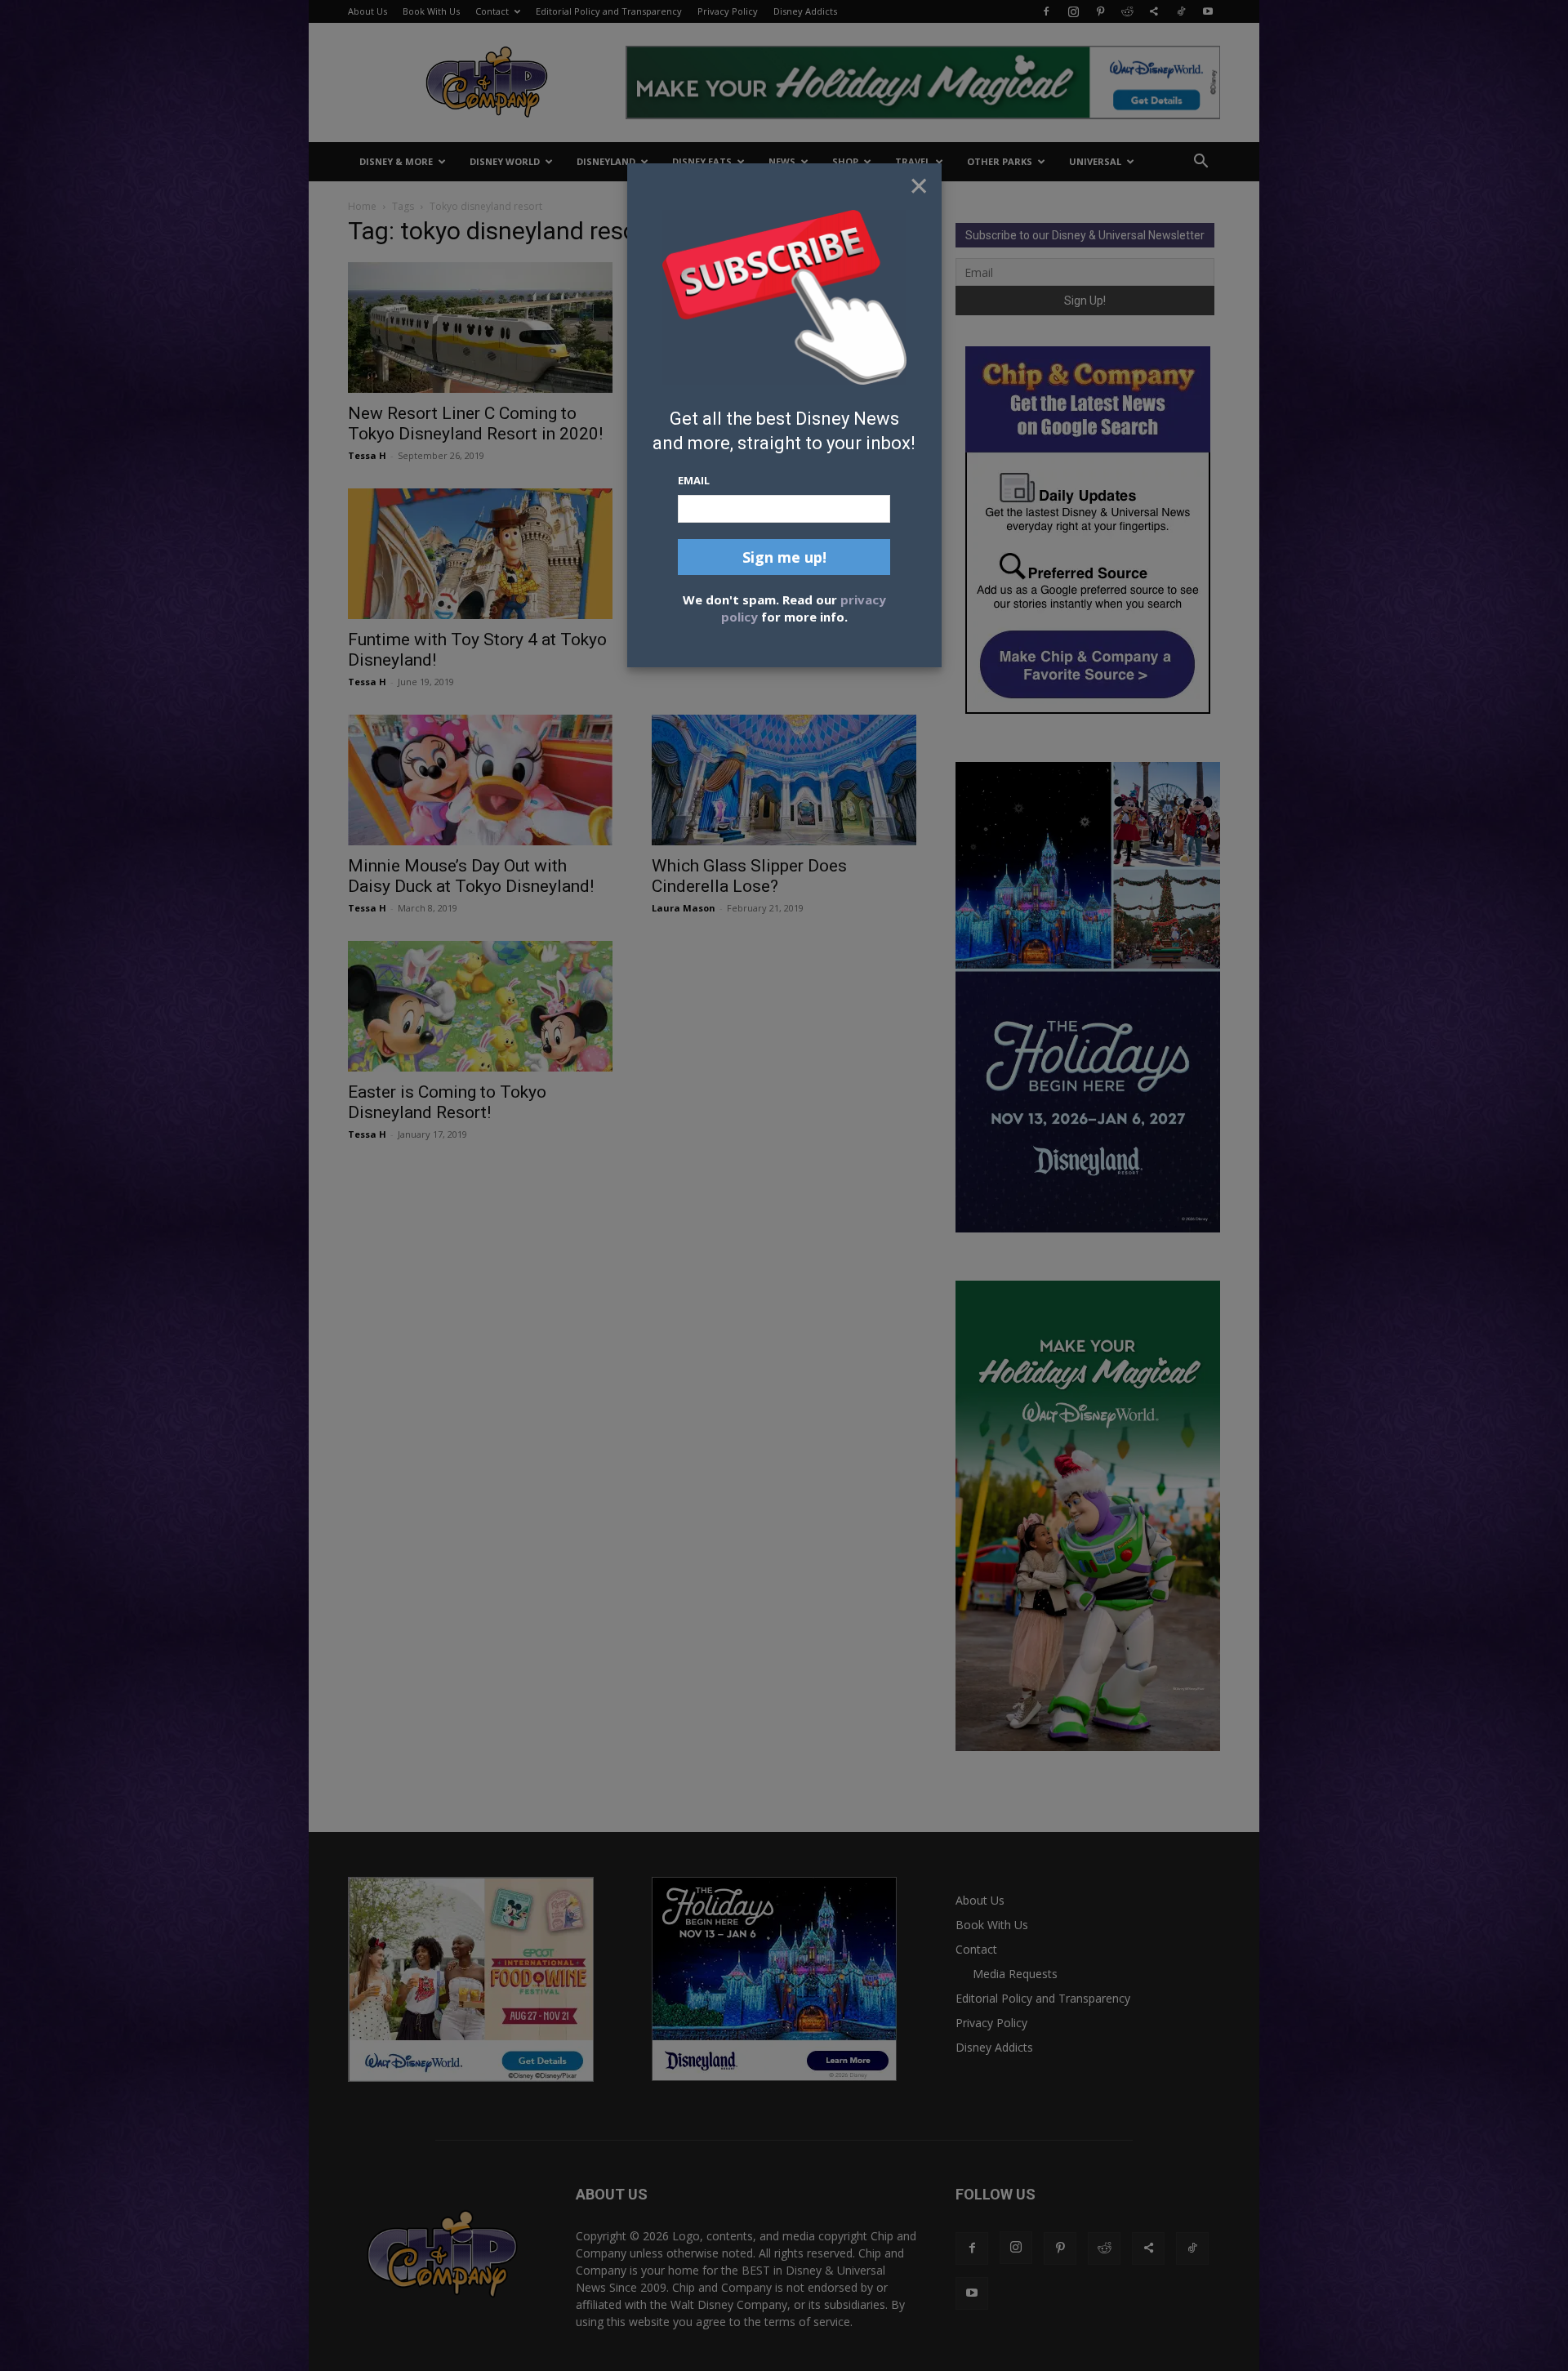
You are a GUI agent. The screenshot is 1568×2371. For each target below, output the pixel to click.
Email (694, 480)
